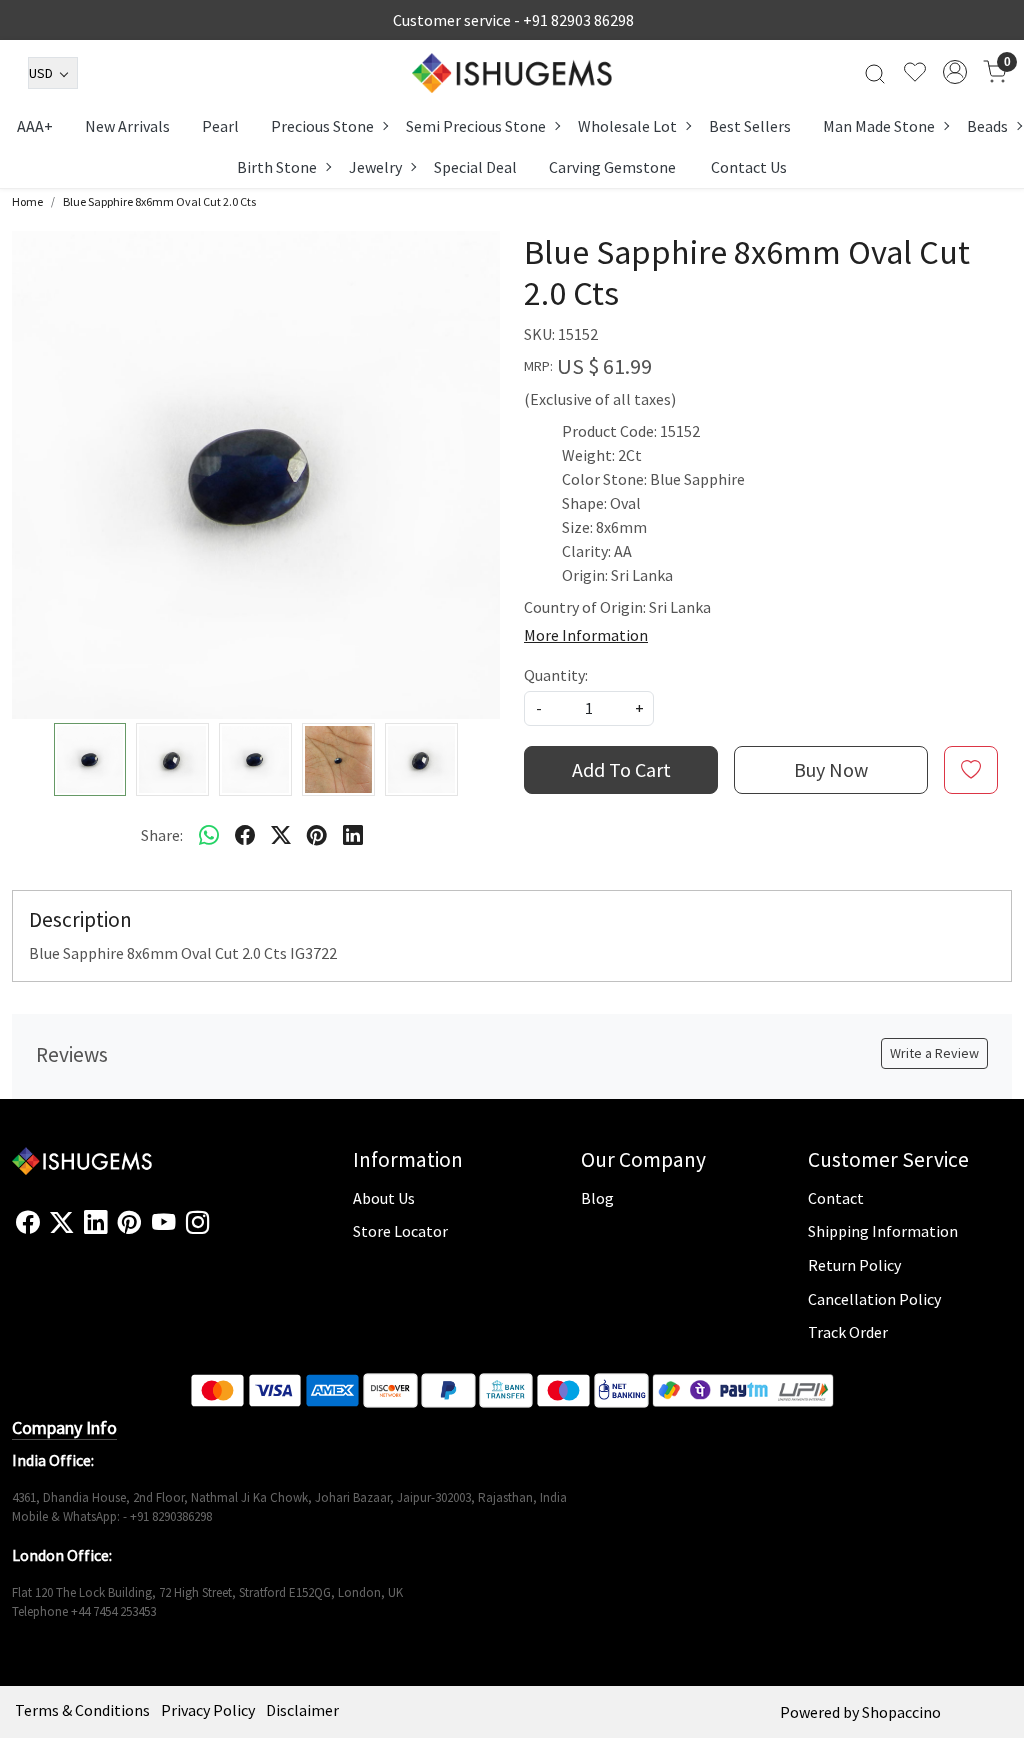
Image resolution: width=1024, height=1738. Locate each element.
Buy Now (831, 769)
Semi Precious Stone (476, 126)
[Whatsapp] (209, 835)
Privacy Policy (208, 1710)
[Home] (512, 73)
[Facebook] (27, 1222)
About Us (384, 1198)
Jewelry (375, 167)
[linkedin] (353, 835)
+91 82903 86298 (578, 20)
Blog (597, 1198)
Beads (987, 126)
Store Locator (400, 1231)
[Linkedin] (95, 1222)
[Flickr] (220, 1231)
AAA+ (35, 126)
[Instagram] (197, 1222)
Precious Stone (322, 126)
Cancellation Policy (874, 1299)
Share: (162, 835)
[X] (61, 1222)
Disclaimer (302, 1710)
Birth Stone (277, 167)
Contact (836, 1198)
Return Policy (854, 1265)
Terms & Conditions (82, 1710)
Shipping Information (883, 1231)
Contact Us (749, 167)
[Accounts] (955, 72)
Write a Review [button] (934, 1053)
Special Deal (475, 167)
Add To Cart (621, 769)
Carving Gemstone (612, 167)
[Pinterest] (129, 1222)
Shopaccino (901, 1712)
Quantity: (556, 675)
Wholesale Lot (627, 126)
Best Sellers (750, 126)
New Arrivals (127, 126)
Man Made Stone (879, 126)
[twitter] (281, 835)
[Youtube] (163, 1222)
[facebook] (245, 835)
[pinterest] (317, 835)
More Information (586, 635)
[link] (875, 72)
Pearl (220, 126)
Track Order (848, 1332)
